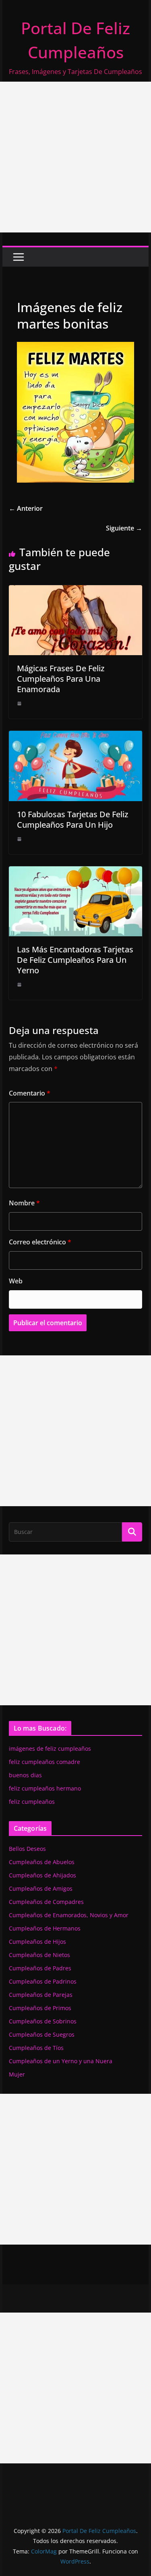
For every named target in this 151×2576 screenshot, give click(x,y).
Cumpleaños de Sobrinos (43, 2021)
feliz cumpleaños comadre (44, 1762)
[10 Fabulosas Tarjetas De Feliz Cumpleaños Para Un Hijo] (76, 736)
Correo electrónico (40, 1242)
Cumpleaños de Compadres (46, 1902)
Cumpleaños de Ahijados (42, 1875)
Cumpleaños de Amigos (41, 1888)
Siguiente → (124, 528)
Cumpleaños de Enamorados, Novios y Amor (69, 1915)
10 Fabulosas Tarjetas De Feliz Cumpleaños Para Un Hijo (72, 819)
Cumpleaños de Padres (40, 1968)
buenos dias (25, 1775)
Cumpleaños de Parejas (41, 1995)
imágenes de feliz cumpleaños (50, 1749)
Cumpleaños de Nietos (39, 1955)
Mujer (17, 2074)
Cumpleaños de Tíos (36, 2048)
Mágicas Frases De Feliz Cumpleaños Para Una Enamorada (61, 679)
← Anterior (26, 508)
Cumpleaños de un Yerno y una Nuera (61, 2061)
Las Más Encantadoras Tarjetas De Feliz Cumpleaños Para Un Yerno (75, 960)
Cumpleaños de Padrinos (43, 1981)
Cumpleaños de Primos (40, 2008)
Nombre (24, 1203)
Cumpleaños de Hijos (37, 1942)
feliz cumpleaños (32, 1802)
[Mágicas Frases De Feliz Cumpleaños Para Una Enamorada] (76, 591)
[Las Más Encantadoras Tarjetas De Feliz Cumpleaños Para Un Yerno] (76, 872)
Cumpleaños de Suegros (42, 2034)
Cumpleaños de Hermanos (45, 1928)
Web (16, 1281)
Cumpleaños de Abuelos (42, 1862)
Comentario (30, 1093)
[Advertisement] (75, 157)
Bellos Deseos (27, 1849)
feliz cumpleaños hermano (45, 1788)
